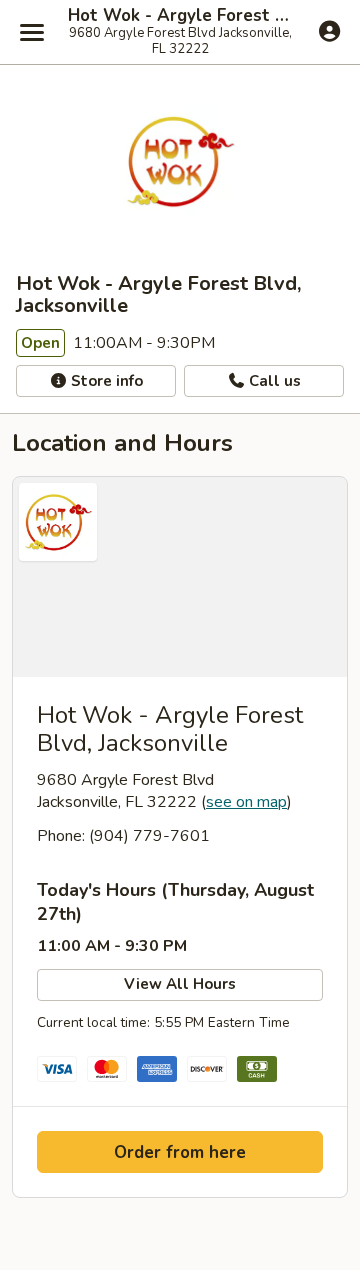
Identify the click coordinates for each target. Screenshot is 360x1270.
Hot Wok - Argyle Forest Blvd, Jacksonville (180, 16)
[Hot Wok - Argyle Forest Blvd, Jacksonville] (180, 577)
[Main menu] (32, 32)
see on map (246, 802)
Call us (273, 381)
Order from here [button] (180, 1152)
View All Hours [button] (180, 984)
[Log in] (329, 31)
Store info (105, 381)
